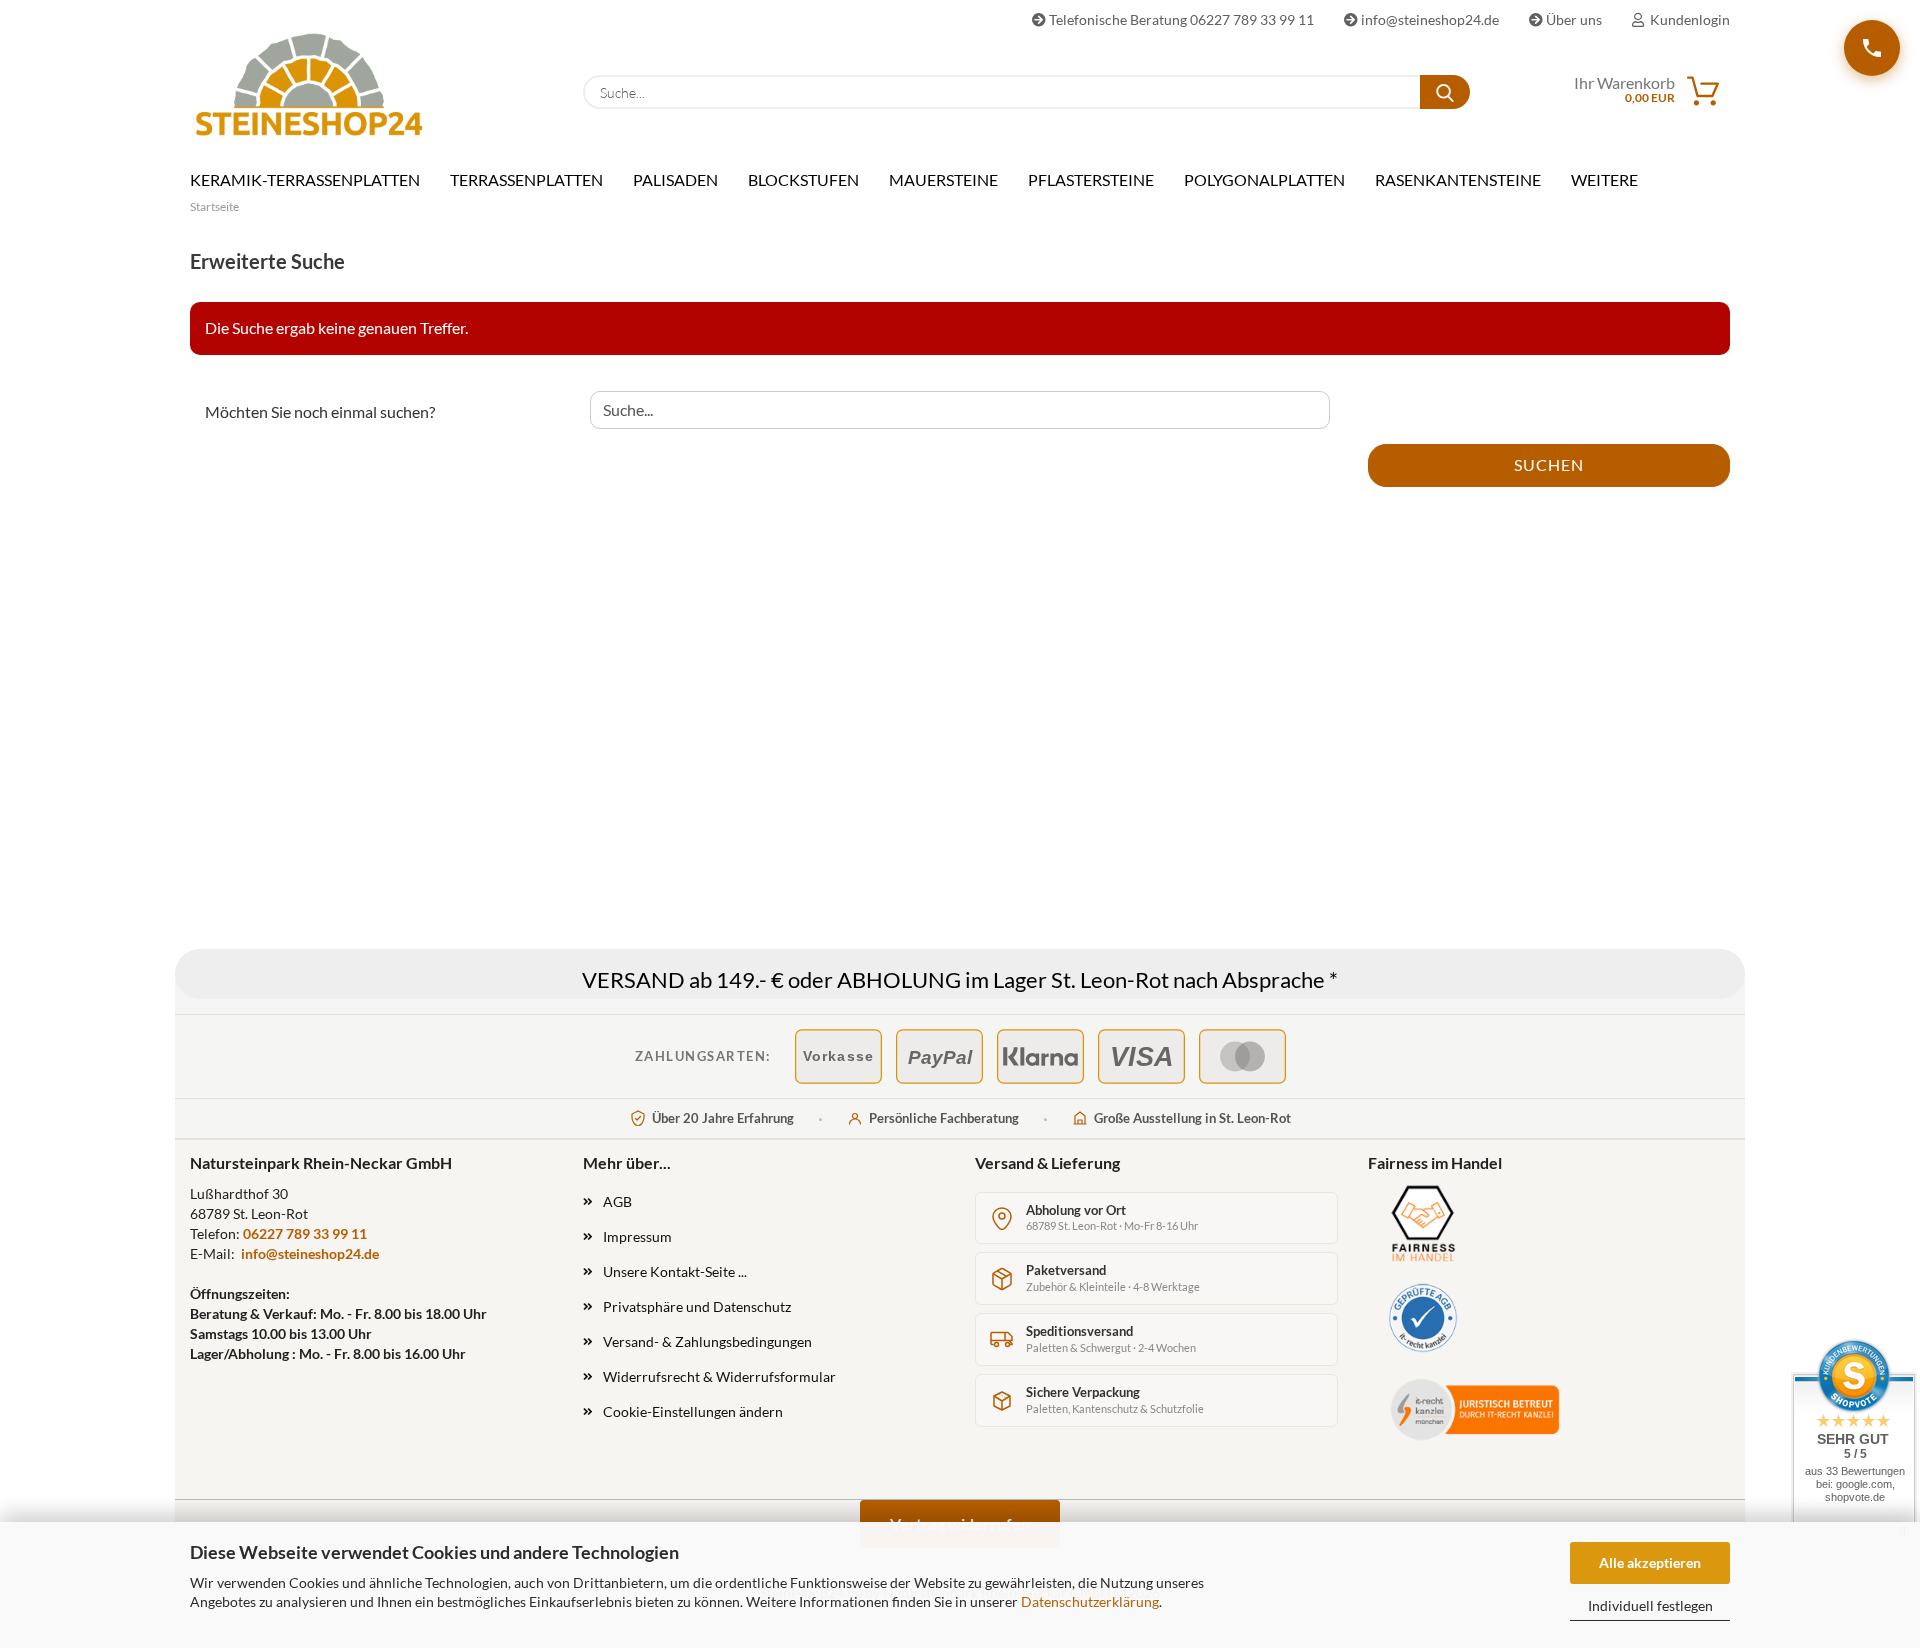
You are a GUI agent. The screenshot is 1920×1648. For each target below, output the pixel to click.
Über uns (1572, 19)
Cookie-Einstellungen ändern (693, 1411)
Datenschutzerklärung (1090, 1601)
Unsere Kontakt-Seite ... (675, 1271)
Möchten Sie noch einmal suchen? (320, 411)
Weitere (1604, 179)
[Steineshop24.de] (309, 84)
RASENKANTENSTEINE (1458, 179)
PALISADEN (675, 179)
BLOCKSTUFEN (803, 179)
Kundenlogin (1687, 19)
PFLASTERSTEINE (1091, 179)
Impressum (637, 1236)
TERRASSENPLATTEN (526, 179)
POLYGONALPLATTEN (1264, 179)
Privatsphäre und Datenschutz (697, 1306)
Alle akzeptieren (1650, 1562)
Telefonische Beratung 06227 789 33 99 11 (1180, 19)
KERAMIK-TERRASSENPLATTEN (305, 179)
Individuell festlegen (1650, 1605)
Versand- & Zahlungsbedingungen (707, 1341)
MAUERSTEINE (943, 179)
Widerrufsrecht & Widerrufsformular (719, 1376)
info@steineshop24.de (1428, 19)
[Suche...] (1445, 92)
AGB (617, 1201)
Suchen (1549, 464)
